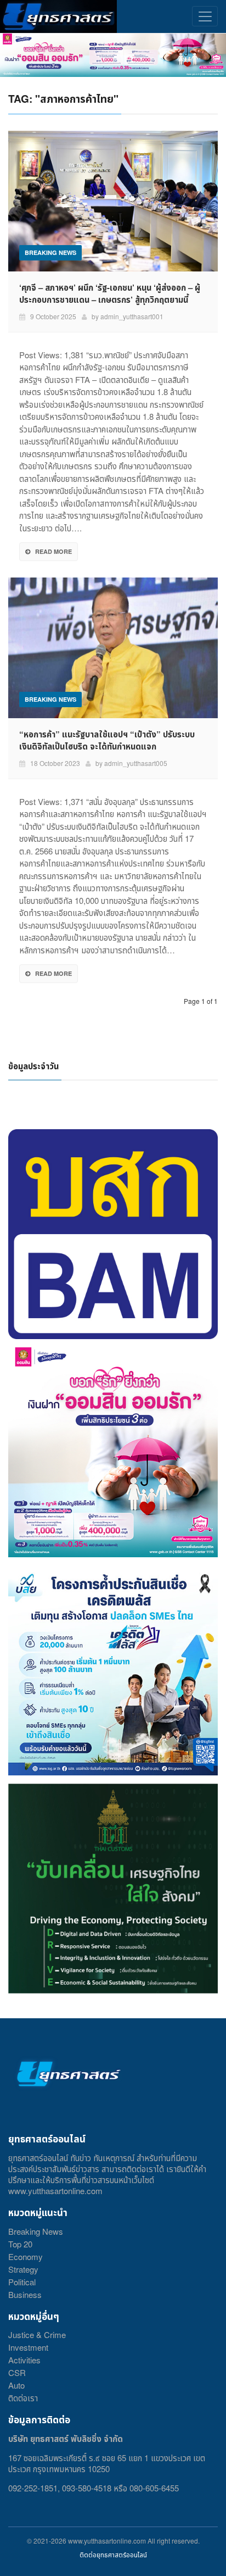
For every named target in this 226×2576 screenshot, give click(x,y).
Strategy (23, 2269)
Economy (26, 2256)
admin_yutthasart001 (132, 316)
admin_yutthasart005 (136, 763)
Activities (24, 2360)
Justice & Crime (37, 2334)
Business (25, 2294)
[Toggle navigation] (205, 16)
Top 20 (20, 2244)
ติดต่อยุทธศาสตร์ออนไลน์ (113, 2554)
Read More (53, 551)
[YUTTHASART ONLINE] (58, 16)
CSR (17, 2372)
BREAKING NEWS (50, 252)
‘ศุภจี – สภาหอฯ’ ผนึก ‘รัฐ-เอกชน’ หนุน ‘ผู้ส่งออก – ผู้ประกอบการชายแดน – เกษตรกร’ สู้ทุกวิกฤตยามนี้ (110, 293)
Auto (16, 2385)
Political (22, 2282)
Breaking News (36, 2231)
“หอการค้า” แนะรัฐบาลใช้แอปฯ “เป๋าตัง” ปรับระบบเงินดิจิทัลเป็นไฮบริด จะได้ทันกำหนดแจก (107, 740)
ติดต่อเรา (23, 2398)
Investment (28, 2347)
